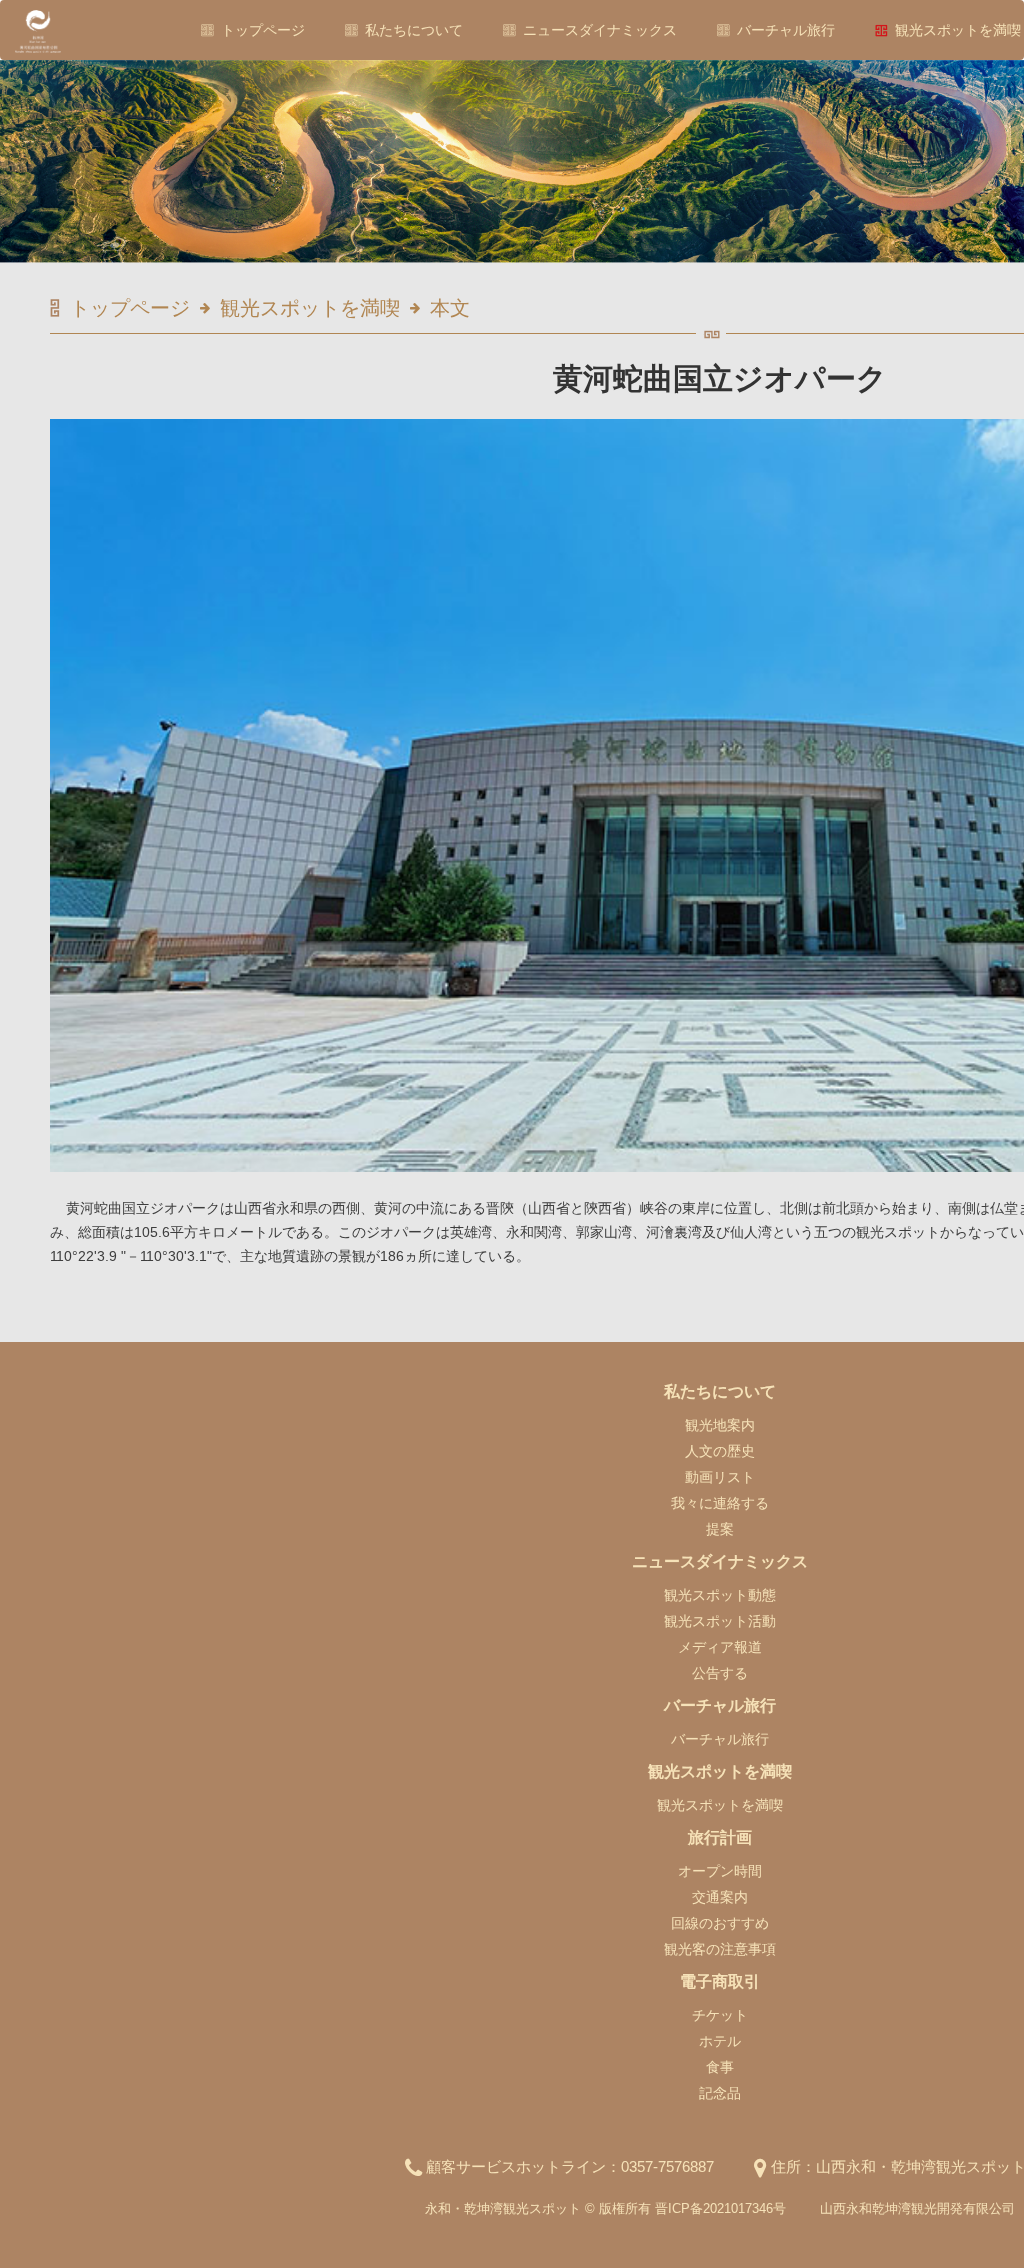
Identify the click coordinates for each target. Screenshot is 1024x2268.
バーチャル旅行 (786, 30)
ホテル (720, 2041)
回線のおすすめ (720, 1923)
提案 (720, 1529)
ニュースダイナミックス (600, 30)
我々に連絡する (720, 1503)
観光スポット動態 (720, 1595)
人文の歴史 (720, 1451)
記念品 (720, 2093)
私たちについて (414, 30)
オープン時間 (720, 1871)
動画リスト (720, 1477)
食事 (720, 2067)
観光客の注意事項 (720, 1949)
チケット (720, 2015)
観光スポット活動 (720, 1621)
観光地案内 (720, 1425)
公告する (720, 1673)
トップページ (263, 30)
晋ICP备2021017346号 (720, 2208)
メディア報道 (720, 1647)
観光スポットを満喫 (958, 30)
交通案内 (720, 1897)
